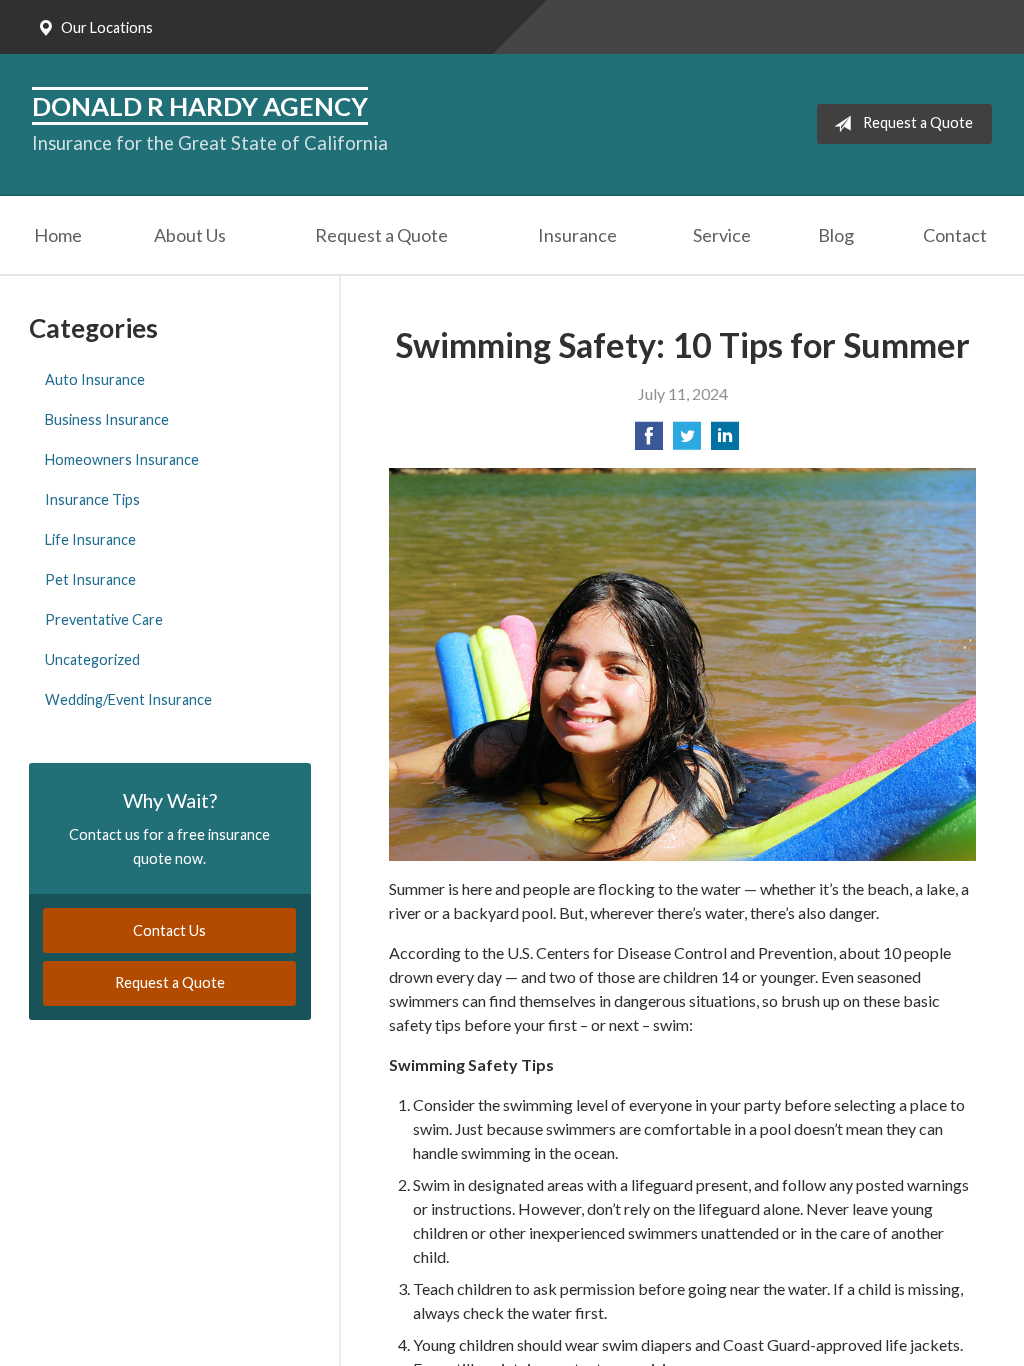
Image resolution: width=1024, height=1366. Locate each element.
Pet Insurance (90, 579)
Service (722, 235)
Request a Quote (918, 122)
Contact (955, 235)
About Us (190, 235)
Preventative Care (104, 619)
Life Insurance (90, 539)
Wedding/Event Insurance (128, 699)
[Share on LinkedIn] (725, 441)
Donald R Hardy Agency (200, 106)
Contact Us (169, 930)
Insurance (577, 235)
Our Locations (107, 27)
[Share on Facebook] (649, 441)
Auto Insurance (95, 379)
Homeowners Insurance (122, 459)
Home (58, 235)
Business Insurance (107, 419)
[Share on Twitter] (687, 441)
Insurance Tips (92, 499)
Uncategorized (92, 659)
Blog (836, 235)
